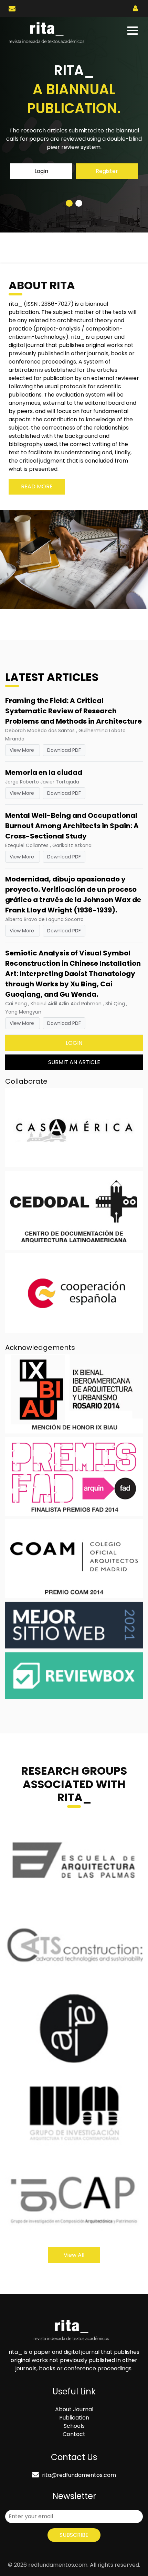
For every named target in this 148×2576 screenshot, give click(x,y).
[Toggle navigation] (133, 31)
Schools (74, 2426)
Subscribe (74, 2535)
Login (41, 171)
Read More (37, 486)
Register (107, 171)
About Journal (74, 2409)
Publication (74, 2418)
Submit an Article (74, 1062)
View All (74, 2255)
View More (23, 750)
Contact (74, 2434)
